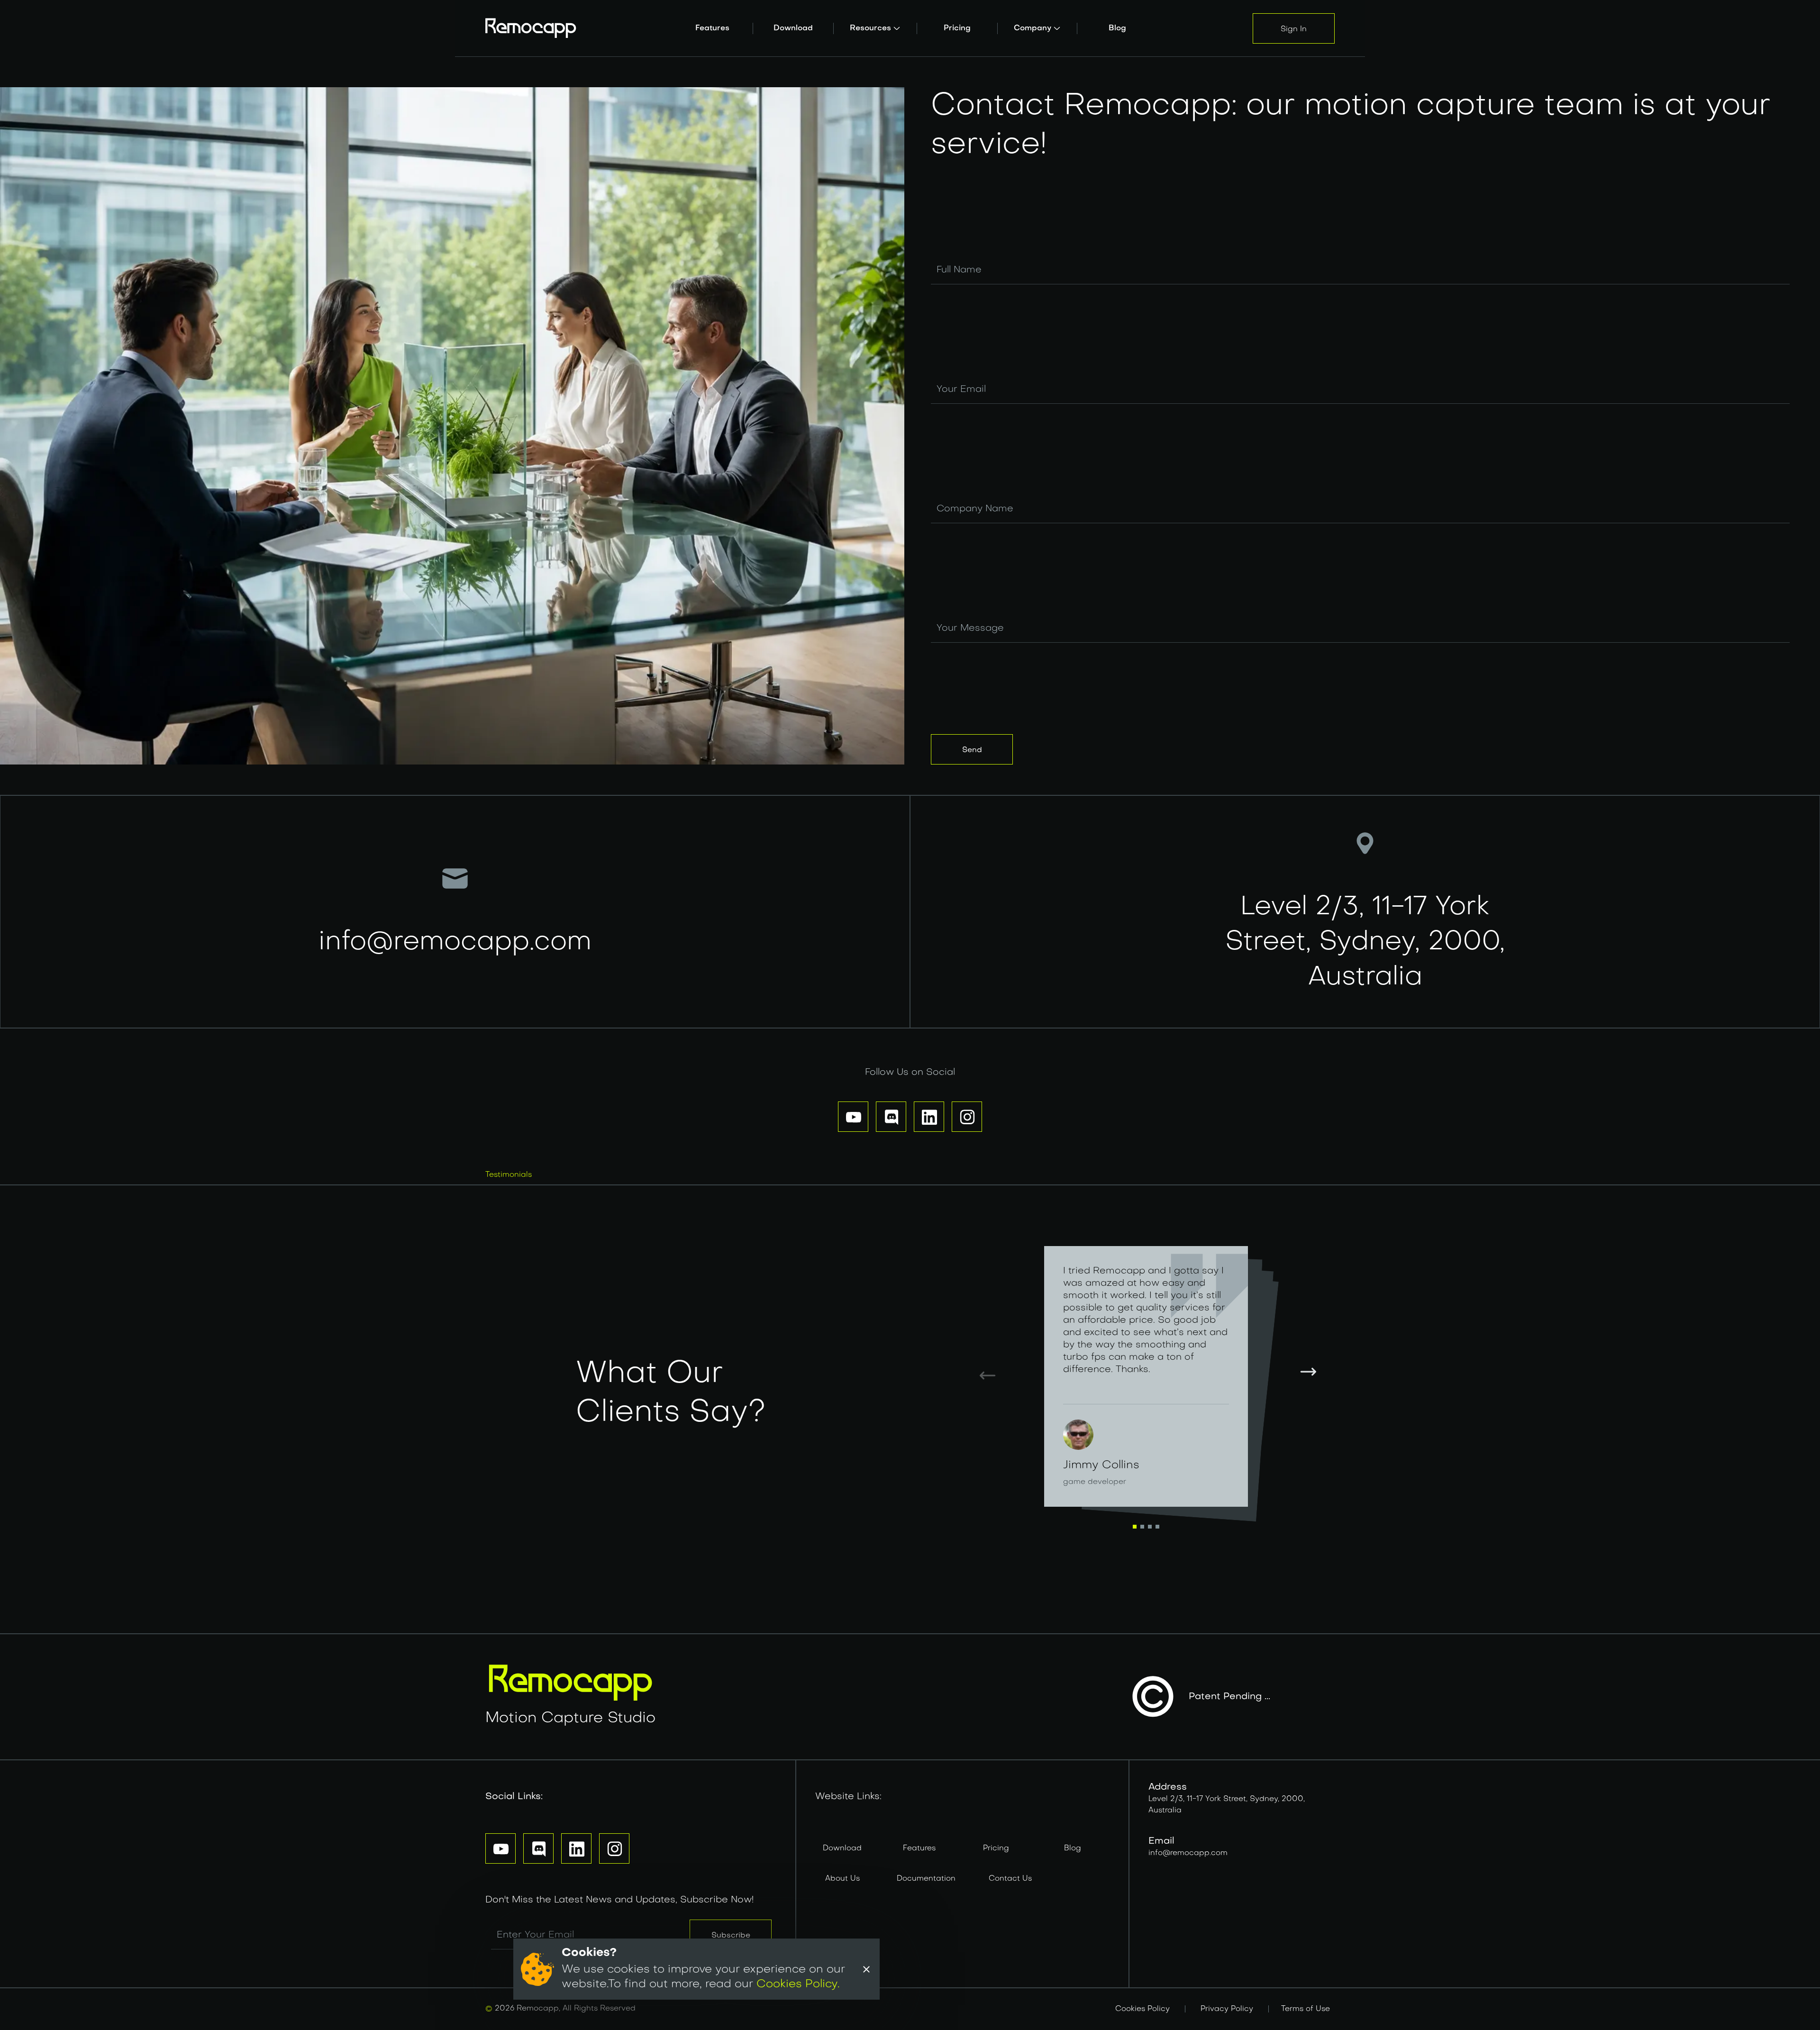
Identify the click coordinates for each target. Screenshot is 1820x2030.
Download (842, 1848)
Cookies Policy (1142, 2009)
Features (919, 1848)
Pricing (996, 1848)
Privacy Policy (1227, 2009)
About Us (842, 1879)
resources (870, 28)
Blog (1073, 1848)
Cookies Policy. (798, 1984)
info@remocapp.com (1188, 1853)
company (1033, 28)
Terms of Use (1306, 2009)
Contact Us (1010, 1879)
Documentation (926, 1879)
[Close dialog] (866, 1969)
